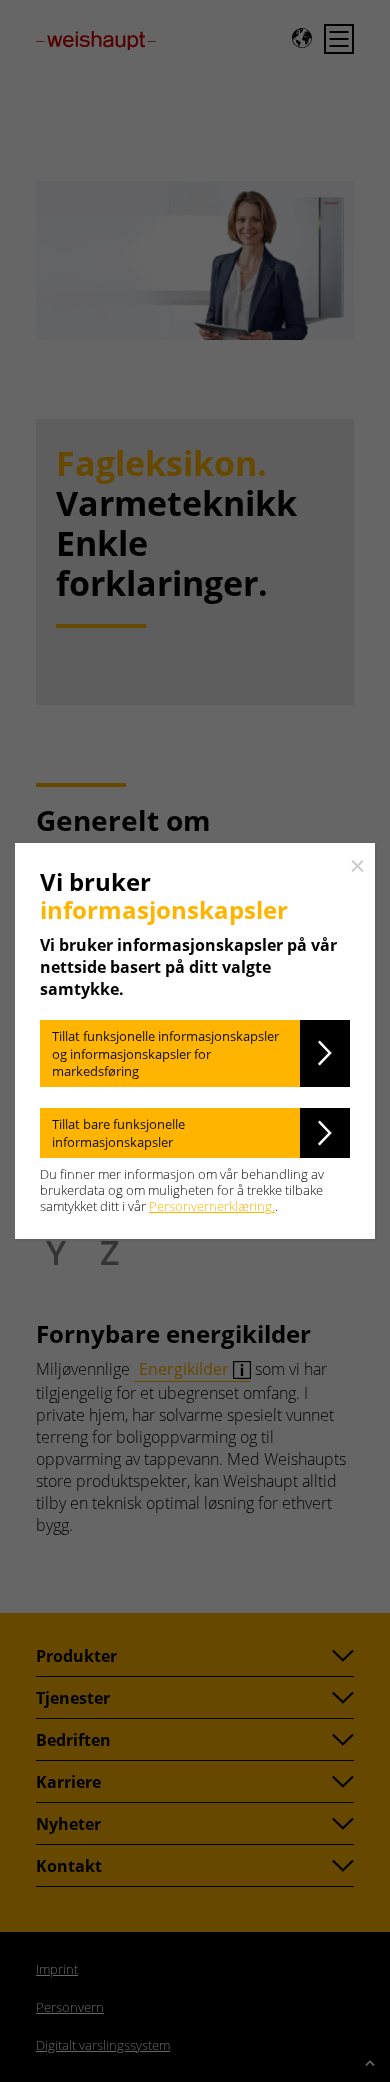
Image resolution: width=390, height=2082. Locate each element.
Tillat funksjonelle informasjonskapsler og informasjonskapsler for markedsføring (165, 1054)
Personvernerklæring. (212, 1206)
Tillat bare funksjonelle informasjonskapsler (118, 1133)
